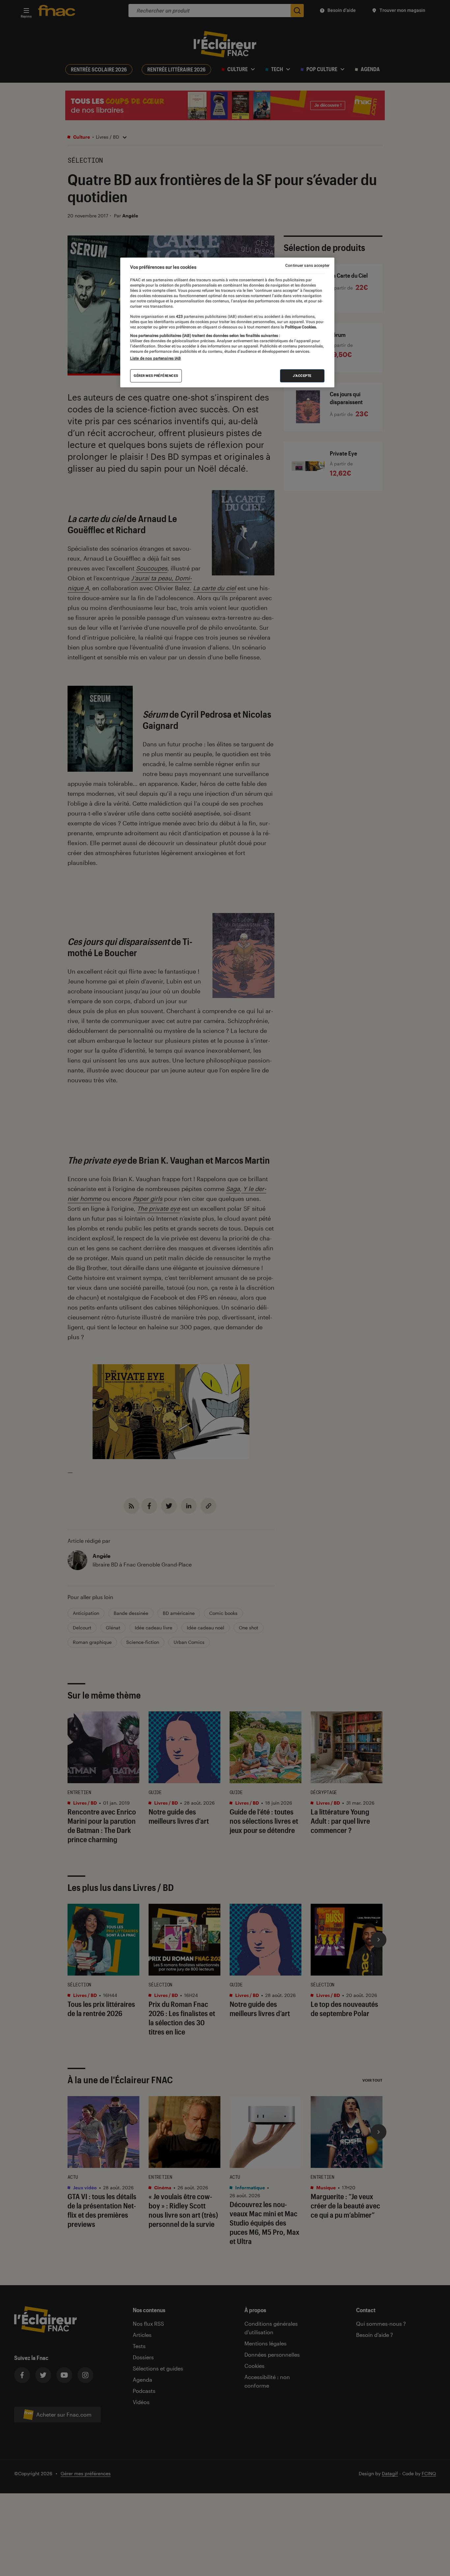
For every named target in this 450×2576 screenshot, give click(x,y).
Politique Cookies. (300, 327)
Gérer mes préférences (156, 376)
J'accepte (302, 376)
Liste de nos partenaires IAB (155, 358)
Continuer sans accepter (307, 265)
